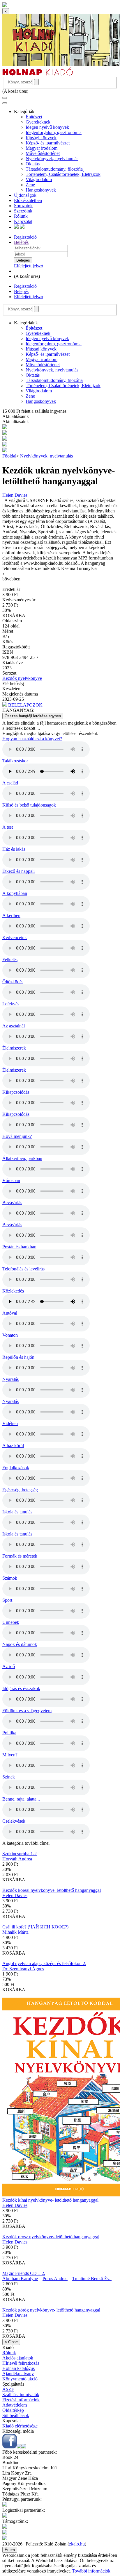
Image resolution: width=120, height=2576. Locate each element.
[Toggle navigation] (5, 98)
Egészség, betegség (20, 1490)
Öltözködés (13, 982)
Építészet (34, 117)
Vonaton (10, 1335)
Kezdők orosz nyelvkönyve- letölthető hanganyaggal (51, 2237)
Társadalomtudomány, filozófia (54, 169)
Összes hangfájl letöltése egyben (33, 716)
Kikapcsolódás (16, 1092)
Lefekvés (11, 1004)
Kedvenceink (15, 937)
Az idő (9, 1666)
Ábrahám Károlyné (20, 2279)
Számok (10, 1578)
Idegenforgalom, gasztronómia (54, 132)
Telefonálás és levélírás (23, 1269)
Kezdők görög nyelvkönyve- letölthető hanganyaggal (51, 2310)
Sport (7, 1600)
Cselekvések (14, 1821)
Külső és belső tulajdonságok (29, 805)
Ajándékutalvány (18, 2374)
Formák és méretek (20, 1556)
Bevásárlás (12, 1203)
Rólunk (21, 216)
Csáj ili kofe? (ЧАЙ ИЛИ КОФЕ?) (35, 1927)
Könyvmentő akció (20, 2379)
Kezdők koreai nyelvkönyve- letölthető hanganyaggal (52, 1890)
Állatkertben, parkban (22, 1158)
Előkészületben (28, 200)
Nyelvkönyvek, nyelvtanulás (52, 159)
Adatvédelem (15, 2405)
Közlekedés (13, 1291)
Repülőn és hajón (18, 1357)
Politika (9, 1733)
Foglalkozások (16, 1468)
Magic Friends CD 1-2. (24, 2273)
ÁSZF (8, 2389)
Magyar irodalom (42, 148)
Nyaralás (10, 1379)
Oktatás (33, 164)
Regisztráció (25, 237)
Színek (9, 1777)
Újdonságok (25, 195)
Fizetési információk (21, 2400)
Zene (30, 185)
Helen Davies (15, 495)
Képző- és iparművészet (48, 143)
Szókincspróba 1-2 (20, 1854)
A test (8, 827)
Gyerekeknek (38, 122)
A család (10, 783)
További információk (91, 2571)
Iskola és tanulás (17, 1512)
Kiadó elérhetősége (20, 2426)
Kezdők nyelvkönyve (22, 678)
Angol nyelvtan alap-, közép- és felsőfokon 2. (44, 1963)
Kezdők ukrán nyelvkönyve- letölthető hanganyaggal (59, 476)
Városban (11, 1180)
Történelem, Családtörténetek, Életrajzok (63, 174)
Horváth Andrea (17, 1859)
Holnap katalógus (18, 2368)
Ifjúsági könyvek (41, 138)
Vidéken (10, 1423)
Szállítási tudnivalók (21, 2394)
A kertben (11, 915)
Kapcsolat (23, 221)
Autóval (10, 1313)
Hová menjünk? (17, 1136)
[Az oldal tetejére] (5, 5)
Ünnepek (11, 1622)
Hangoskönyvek (41, 190)
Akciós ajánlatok (18, 2358)
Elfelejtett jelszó (29, 266)
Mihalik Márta (15, 1932)
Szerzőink (23, 211)
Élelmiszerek (14, 1048)
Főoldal (9, 456)
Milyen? (10, 1755)
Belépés (21, 242)
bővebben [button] (11, 579)
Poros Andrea (55, 2279)
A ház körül (13, 1446)
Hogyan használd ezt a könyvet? (32, 739)
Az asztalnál (14, 1026)
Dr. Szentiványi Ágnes (23, 1969)
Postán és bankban (19, 1247)
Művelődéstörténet (43, 153)
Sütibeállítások (16, 2415)
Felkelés (10, 960)
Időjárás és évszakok (21, 1689)
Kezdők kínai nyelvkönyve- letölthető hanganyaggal (50, 2200)
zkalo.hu (77, 2544)
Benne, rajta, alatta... (21, 1799)
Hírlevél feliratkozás (21, 2363)
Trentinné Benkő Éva (92, 2279)
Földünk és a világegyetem (27, 1711)
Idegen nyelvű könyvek (47, 127)
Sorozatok (23, 206)
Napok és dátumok (20, 1644)
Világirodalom (39, 179)
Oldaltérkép (13, 2410)
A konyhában (15, 893)
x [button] (3, 574)
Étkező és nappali (18, 871)
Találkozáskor (15, 761)
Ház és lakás (14, 849)
